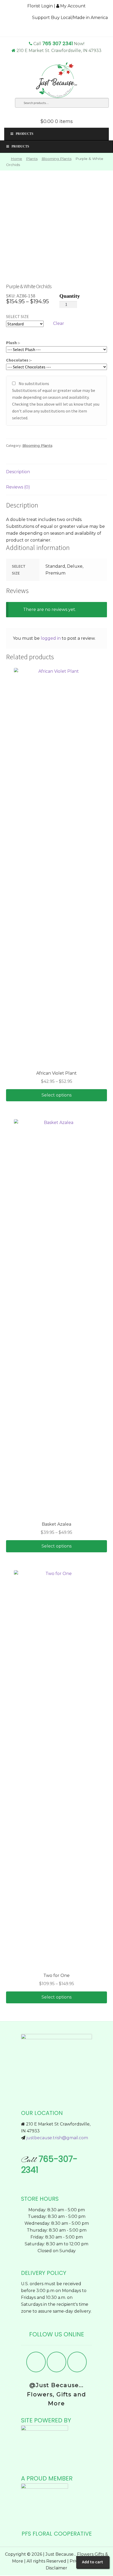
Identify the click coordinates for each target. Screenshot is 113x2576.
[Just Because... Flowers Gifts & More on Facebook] (36, 2362)
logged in (51, 638)
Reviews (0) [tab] (18, 487)
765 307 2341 (58, 43)
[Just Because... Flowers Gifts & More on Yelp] (56, 2362)
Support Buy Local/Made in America (70, 18)
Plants (32, 159)
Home (16, 159)
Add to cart (93, 2562)
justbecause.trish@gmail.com (57, 2138)
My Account (72, 6)
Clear (59, 323)
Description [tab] (18, 472)
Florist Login (40, 6)
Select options (56, 1095)
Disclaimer (56, 2568)
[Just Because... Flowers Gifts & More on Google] (77, 2362)
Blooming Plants (56, 159)
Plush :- (13, 343)
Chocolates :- (19, 360)
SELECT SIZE (17, 316)
